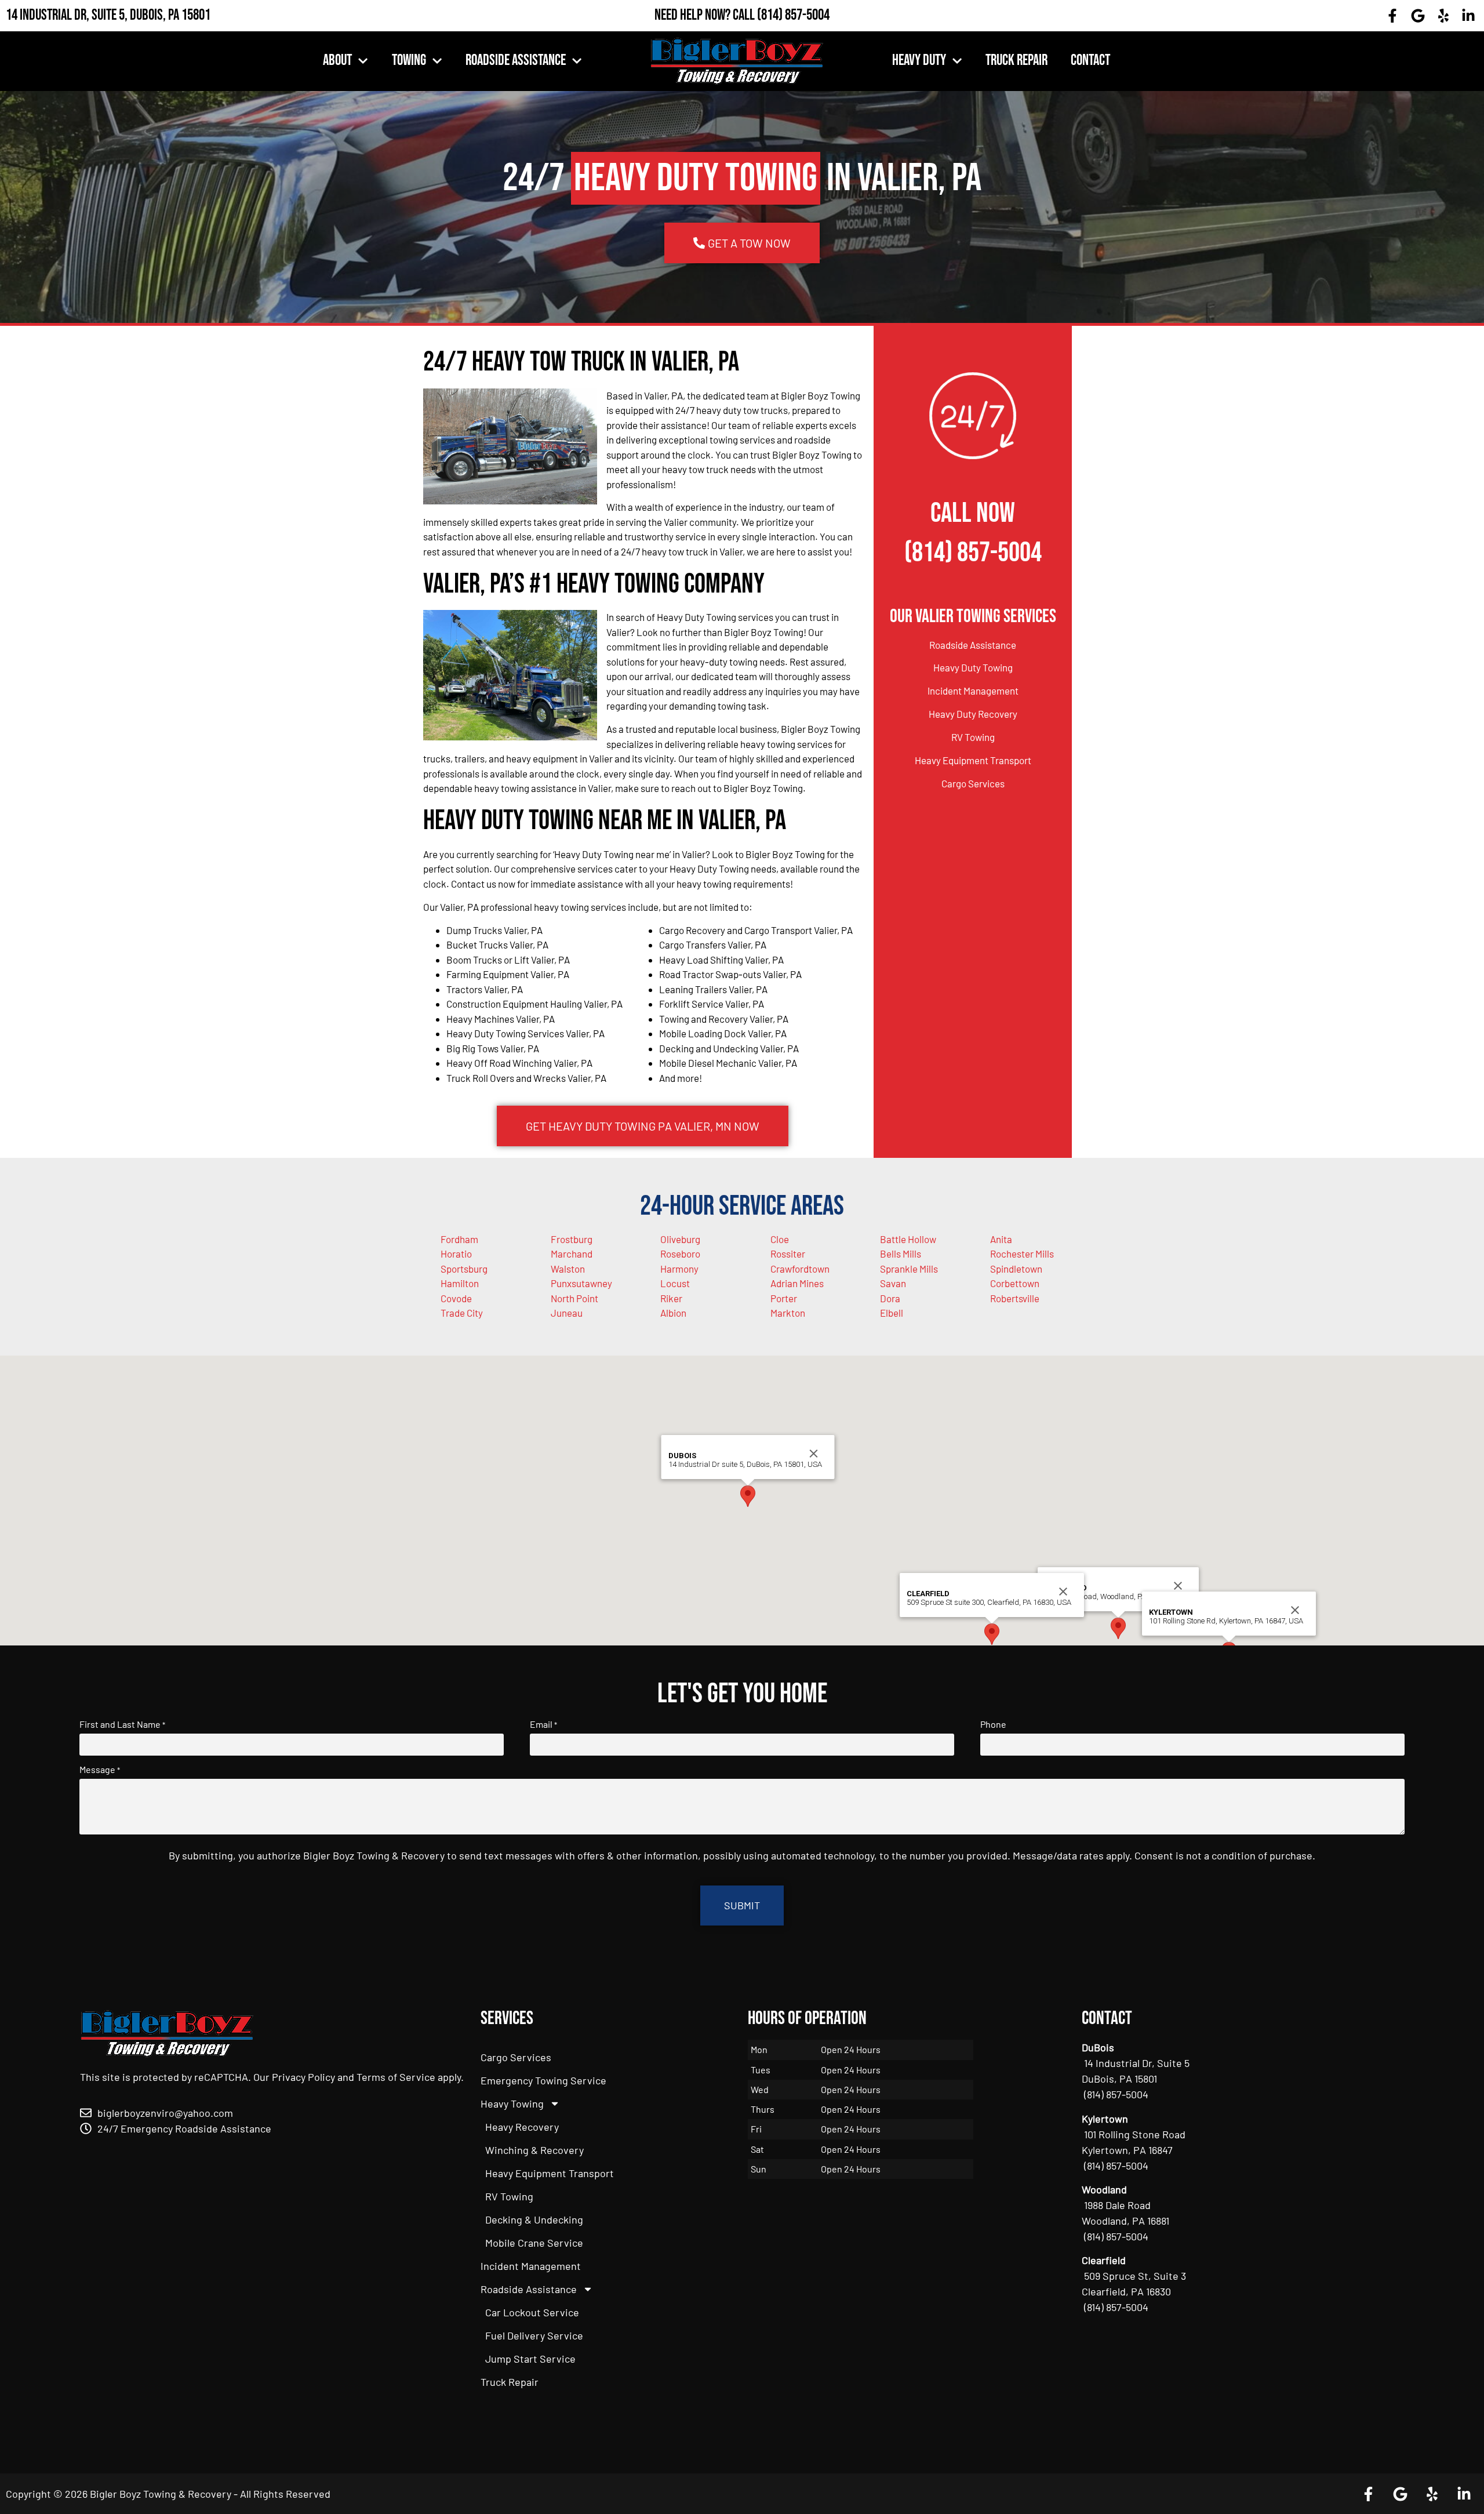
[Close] (1178, 1586)
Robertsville (1015, 1298)
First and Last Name (122, 1724)
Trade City (462, 1313)
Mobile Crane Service (534, 2243)
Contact (1090, 61)
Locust (675, 1283)
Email (543, 1724)
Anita (1001, 1239)
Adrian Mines (797, 1283)
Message (100, 1770)
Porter (784, 1298)
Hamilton (460, 1283)
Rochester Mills (1022, 1254)
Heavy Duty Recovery (973, 714)
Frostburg (572, 1239)
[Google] (1418, 16)
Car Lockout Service (532, 2312)
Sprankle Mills (909, 1269)
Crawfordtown (800, 1269)
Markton (788, 1313)
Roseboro (680, 1254)
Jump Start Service (530, 2359)
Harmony (679, 1269)
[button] (1118, 1628)
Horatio (456, 1254)
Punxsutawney (581, 1283)
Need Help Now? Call (706, 15)
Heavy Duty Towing (973, 667)
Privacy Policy (303, 2077)
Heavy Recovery (522, 2127)
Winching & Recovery (534, 2150)
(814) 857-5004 (793, 15)
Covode (456, 1298)
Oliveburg (680, 1239)
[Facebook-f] (1393, 16)
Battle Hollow (908, 1239)
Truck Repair (1016, 61)
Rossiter (788, 1254)
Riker (671, 1298)
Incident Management (973, 691)
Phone (993, 1724)
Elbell (892, 1313)
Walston (568, 1269)
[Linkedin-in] (1468, 16)
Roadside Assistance (516, 61)
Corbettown (1015, 1283)
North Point (574, 1298)
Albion (673, 1313)
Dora (890, 1298)
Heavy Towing (512, 2104)
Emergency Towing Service (543, 2080)
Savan (893, 1283)
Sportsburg (464, 1269)
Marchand (572, 1254)
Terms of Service (396, 2077)
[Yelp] (1443, 16)
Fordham (459, 1239)
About (337, 61)
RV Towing (973, 737)
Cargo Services (973, 783)
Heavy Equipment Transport (973, 760)
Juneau (567, 1313)
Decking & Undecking (534, 2219)
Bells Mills (901, 1254)
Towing (409, 61)
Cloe (780, 1239)
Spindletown (1016, 1269)
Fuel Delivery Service (534, 2335)
